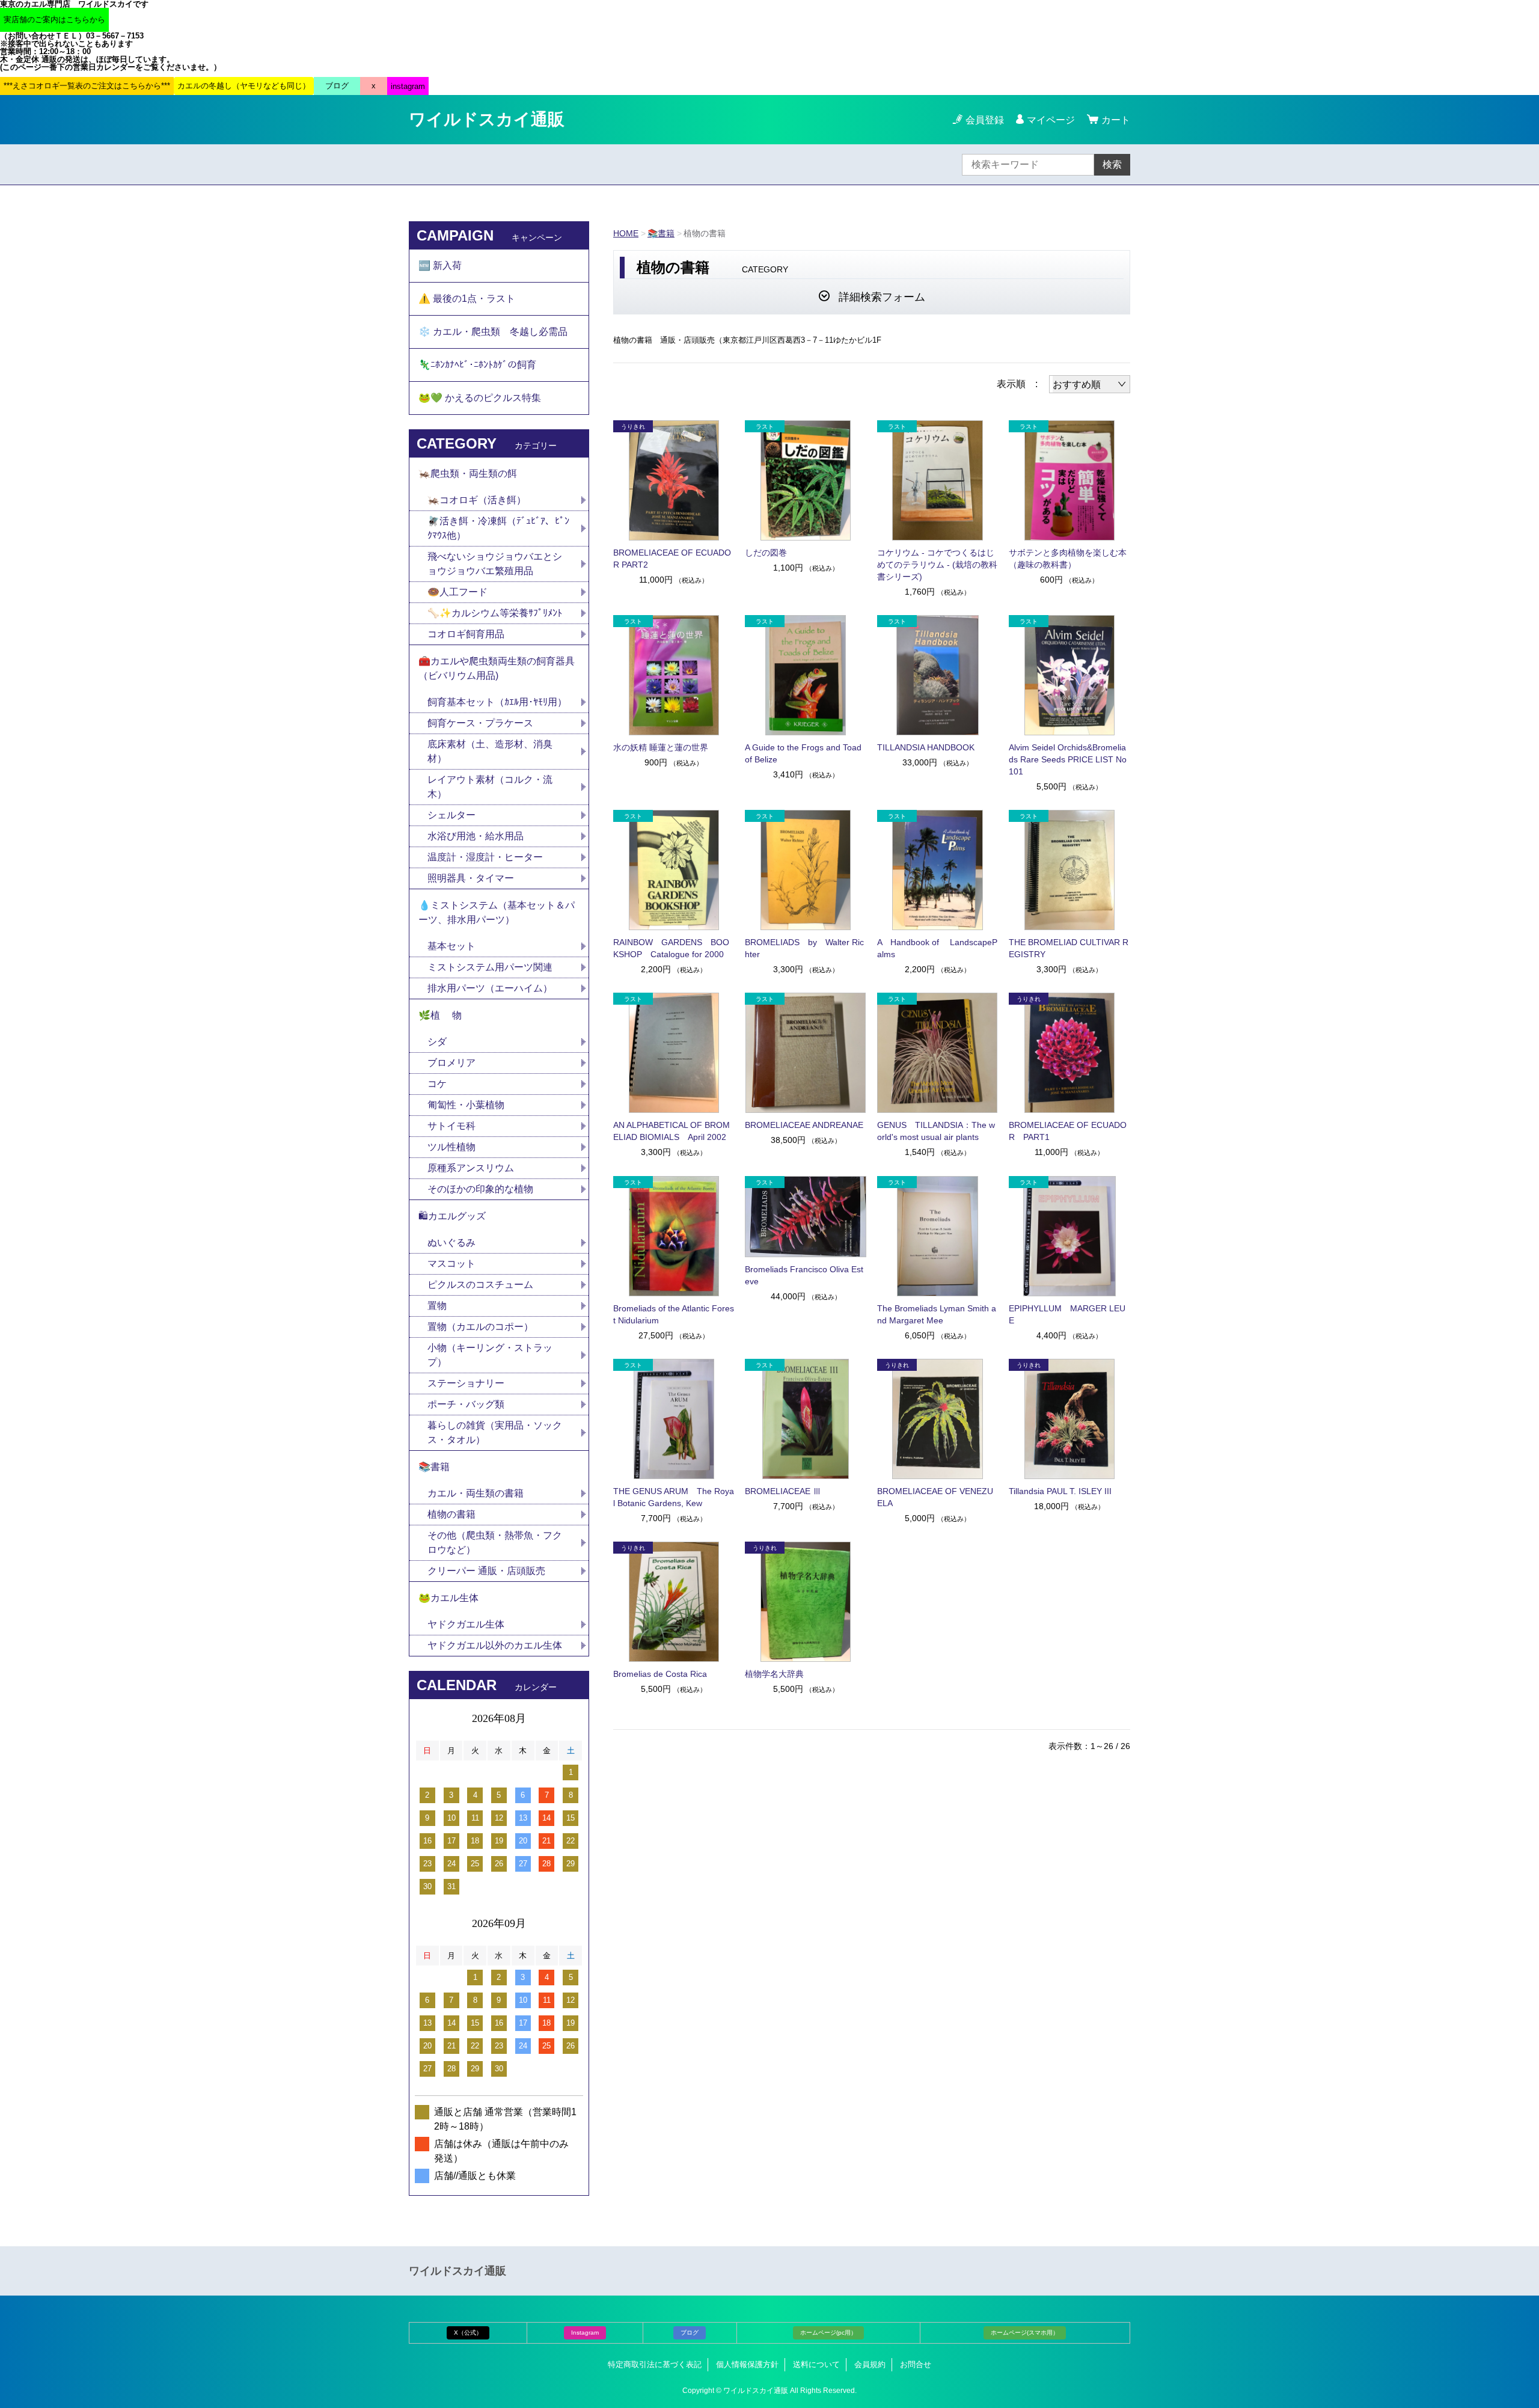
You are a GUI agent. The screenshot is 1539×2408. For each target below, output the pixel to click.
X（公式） (468, 2333)
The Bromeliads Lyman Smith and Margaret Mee (937, 1314)
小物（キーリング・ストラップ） (490, 1355)
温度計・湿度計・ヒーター (485, 857)
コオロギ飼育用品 (466, 634)
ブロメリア (456, 1063)
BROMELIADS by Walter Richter (804, 948)
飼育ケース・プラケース (480, 723)
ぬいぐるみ (451, 1242)
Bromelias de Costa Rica (660, 1674)
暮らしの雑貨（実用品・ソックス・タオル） (495, 1432)
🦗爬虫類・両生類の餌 (468, 473)
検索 (1112, 164)
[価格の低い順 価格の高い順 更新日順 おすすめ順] (1090, 384)
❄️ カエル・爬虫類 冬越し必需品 (493, 332)
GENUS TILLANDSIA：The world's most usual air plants (936, 1131)
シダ (442, 1042)
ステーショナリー (466, 1383)
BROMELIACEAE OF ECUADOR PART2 (672, 559)
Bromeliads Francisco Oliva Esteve (804, 1275)
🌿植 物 (440, 1015)
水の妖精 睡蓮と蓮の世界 (661, 747)
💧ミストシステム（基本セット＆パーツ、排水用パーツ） (497, 912)
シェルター (456, 815)
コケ (442, 1084)
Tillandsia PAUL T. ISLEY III (1060, 1491)
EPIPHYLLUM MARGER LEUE (1067, 1314)
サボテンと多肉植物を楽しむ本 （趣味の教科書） (1069, 559)
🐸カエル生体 (448, 1598)
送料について (816, 2364)
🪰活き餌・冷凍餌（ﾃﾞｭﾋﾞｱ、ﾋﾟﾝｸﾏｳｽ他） (498, 528)
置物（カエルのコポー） (480, 1327)
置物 (437, 1306)
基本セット (456, 946)
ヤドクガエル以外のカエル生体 (495, 1645)
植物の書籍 (456, 1514)
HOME (626, 233)
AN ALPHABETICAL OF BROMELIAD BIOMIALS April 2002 (672, 1131)
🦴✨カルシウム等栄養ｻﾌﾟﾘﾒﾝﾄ (495, 613)
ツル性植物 (451, 1147)
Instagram (585, 2333)
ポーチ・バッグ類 (466, 1404)
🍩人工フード (457, 592)
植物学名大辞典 (774, 1674)
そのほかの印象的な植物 (480, 1189)
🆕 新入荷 (440, 265)
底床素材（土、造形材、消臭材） (490, 751)
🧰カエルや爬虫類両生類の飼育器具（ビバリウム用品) (497, 668)
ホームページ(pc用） (828, 2333)
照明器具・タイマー (471, 878)
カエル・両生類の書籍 (476, 1493)
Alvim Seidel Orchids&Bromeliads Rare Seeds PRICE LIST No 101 (1068, 759)
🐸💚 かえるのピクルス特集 (480, 398)
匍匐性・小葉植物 (466, 1105)
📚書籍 (661, 233)
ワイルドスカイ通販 (487, 119)
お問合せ (916, 2364)
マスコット (451, 1264)
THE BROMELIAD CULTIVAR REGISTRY (1069, 948)
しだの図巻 (766, 553)
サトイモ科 (451, 1126)
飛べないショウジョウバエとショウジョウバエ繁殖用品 (495, 564)
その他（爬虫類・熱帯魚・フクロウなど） (495, 1543)
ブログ (690, 2333)
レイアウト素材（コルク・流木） (490, 787)
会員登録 (985, 120)
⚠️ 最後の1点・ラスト (467, 299)
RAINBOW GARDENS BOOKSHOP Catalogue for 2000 (671, 948)
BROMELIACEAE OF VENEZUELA (935, 1497)
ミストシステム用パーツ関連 (495, 967)
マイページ (1051, 120)
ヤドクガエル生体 (466, 1624)
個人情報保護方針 (747, 2364)
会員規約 (870, 2364)
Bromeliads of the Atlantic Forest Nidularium (674, 1314)
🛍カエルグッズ (452, 1216)
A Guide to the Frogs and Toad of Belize (803, 753)
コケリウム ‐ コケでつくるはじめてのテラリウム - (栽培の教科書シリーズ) (937, 565)
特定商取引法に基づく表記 (655, 2364)
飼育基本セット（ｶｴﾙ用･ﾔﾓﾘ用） (497, 702)
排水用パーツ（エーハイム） (490, 988)
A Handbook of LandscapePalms (937, 948)
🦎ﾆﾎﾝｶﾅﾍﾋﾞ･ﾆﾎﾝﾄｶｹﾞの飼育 (477, 365)
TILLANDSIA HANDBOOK (926, 747)
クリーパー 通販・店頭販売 (486, 1571)
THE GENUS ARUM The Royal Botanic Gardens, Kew (674, 1497)
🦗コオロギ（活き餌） (477, 500)
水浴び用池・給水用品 (480, 836)
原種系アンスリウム (471, 1168)
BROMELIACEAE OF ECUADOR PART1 (1068, 1131)
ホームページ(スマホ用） (1025, 2333)
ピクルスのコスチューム (480, 1285)
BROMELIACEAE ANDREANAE (804, 1125)
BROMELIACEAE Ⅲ (783, 1491)
